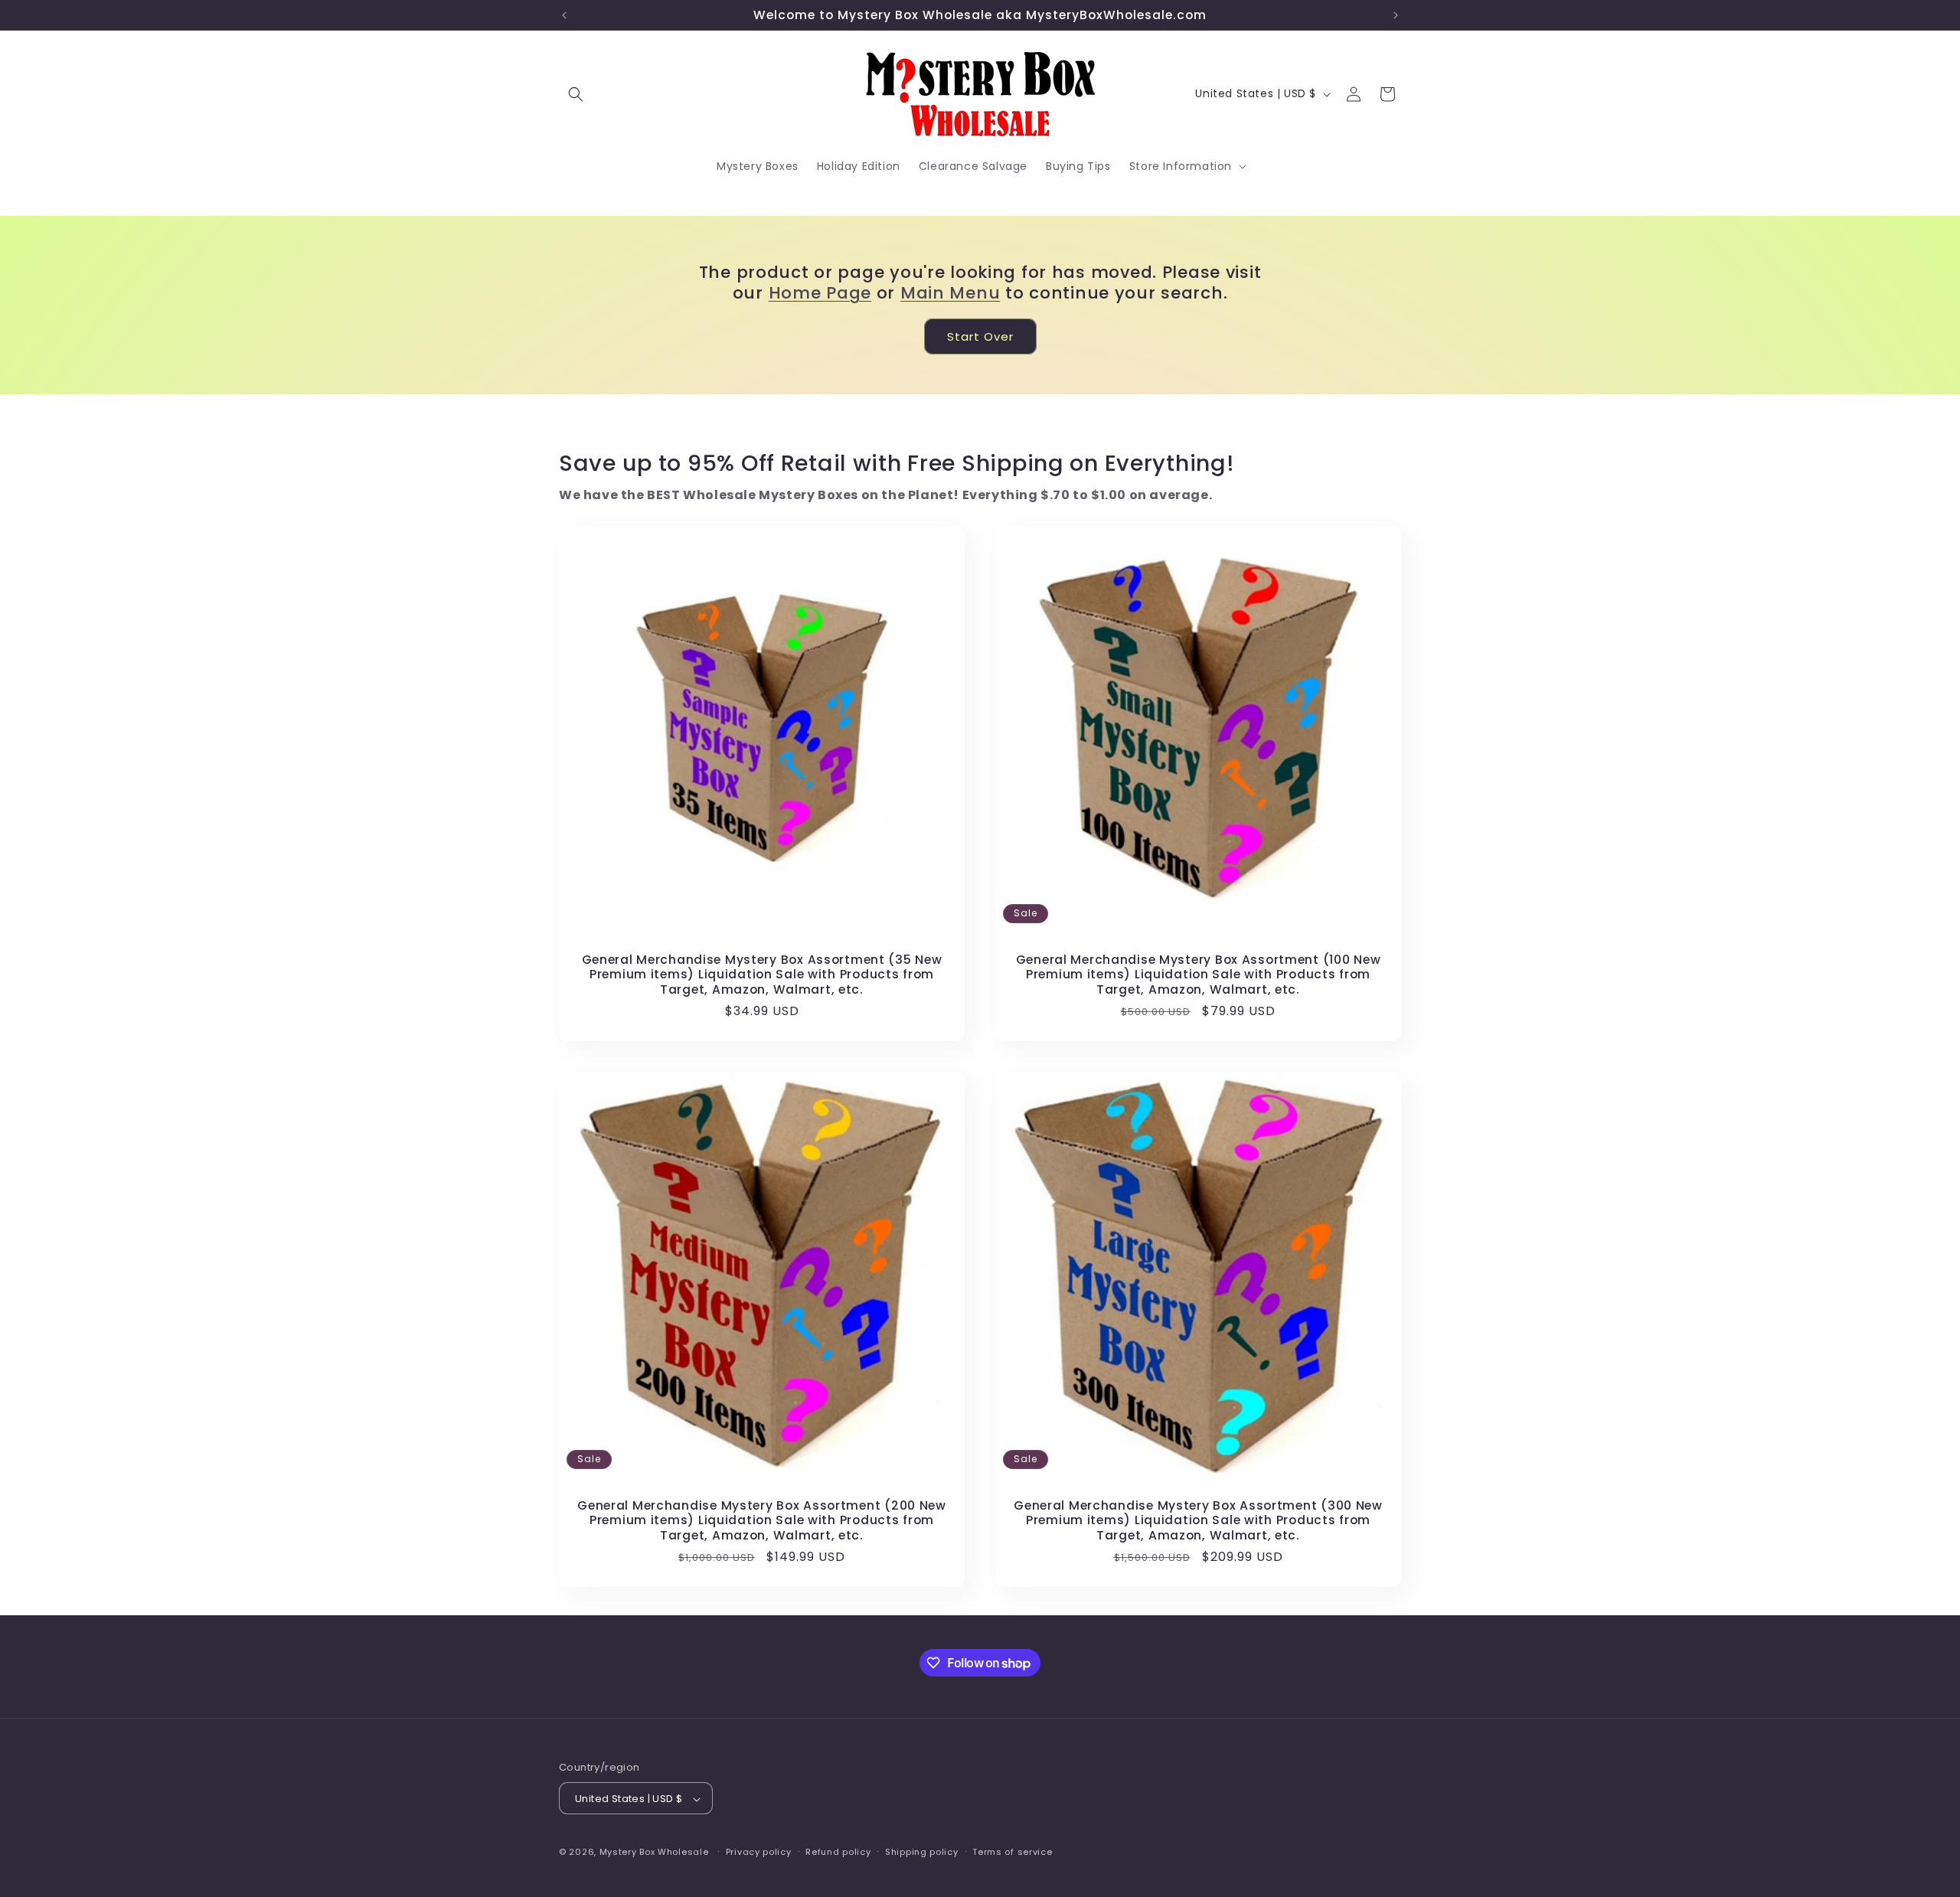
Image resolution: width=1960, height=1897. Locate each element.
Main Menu (950, 293)
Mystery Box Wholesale (654, 1853)
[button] (576, 94)
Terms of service (1012, 1852)
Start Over (980, 336)
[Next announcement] (1396, 15)
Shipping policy (922, 1852)
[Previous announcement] (564, 15)
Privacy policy (759, 1852)
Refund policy (838, 1852)
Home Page (820, 293)
